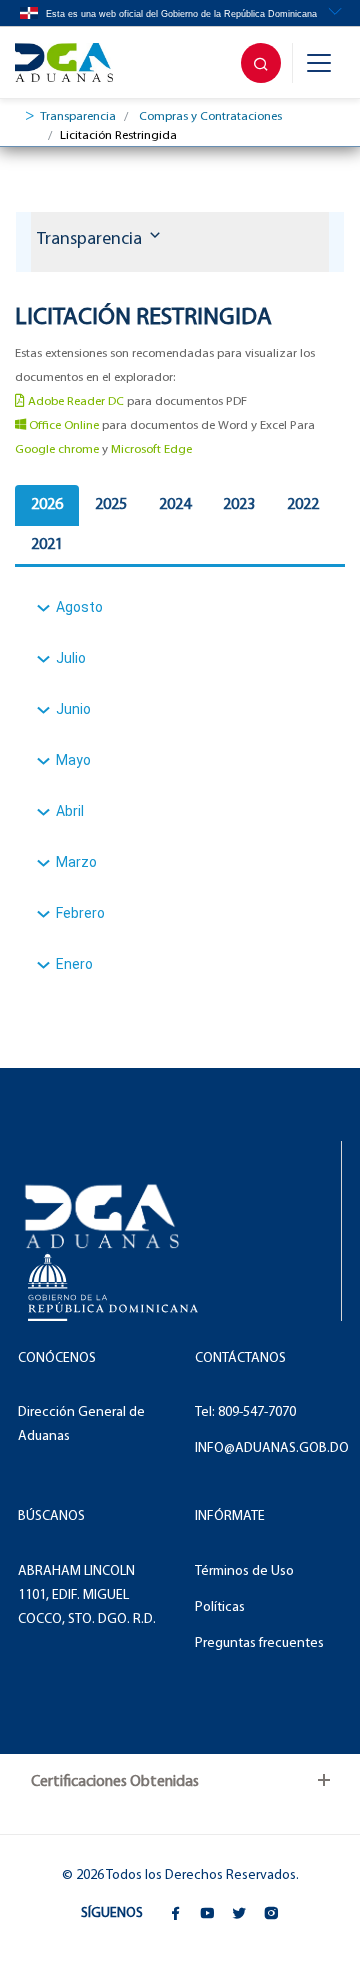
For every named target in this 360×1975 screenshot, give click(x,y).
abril (70, 811)
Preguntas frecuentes (259, 1643)
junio (73, 709)
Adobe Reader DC (74, 401)
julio (71, 658)
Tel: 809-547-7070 (245, 1412)
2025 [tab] (111, 505)
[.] (261, 63)
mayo (73, 760)
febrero (80, 913)
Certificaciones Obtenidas (115, 1782)
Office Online (62, 425)
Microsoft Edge (151, 449)
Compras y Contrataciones (210, 116)
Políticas (220, 1607)
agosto (79, 607)
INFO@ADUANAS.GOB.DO (272, 1448)
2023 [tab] (239, 505)
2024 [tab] (175, 505)
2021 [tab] (47, 545)
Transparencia (78, 116)
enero (74, 964)
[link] (74, 63)
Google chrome (57, 449)
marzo (76, 862)
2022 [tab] (303, 505)
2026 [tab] (47, 505)
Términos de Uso (244, 1571)
